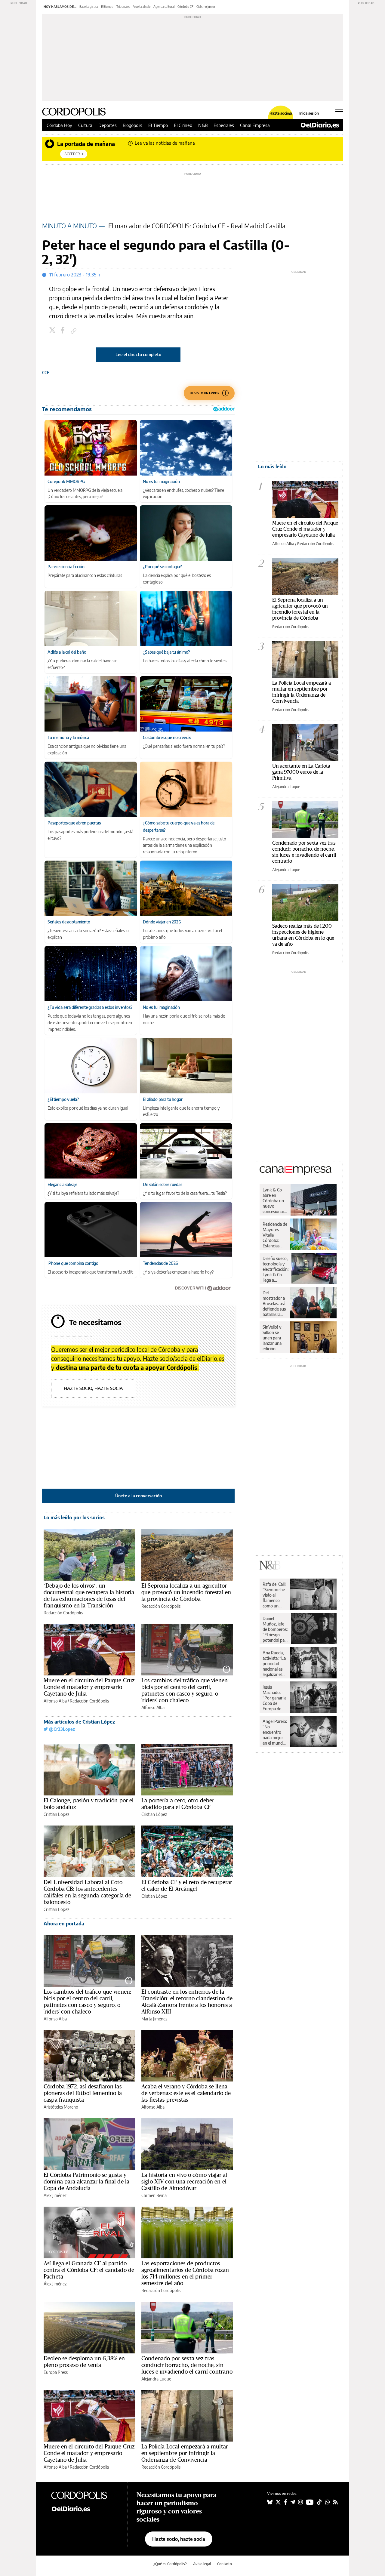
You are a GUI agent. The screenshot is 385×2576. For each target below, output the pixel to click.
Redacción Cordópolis (63, 1613)
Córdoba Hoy (59, 125)
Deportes (108, 125)
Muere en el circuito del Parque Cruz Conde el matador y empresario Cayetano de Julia (89, 1687)
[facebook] (63, 331)
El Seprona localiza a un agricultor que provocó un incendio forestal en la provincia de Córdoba (186, 1592)
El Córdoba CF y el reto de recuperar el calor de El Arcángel (187, 1885)
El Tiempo (158, 125)
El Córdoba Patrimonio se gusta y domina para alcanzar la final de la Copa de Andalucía (86, 2181)
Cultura (85, 125)
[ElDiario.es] (320, 125)
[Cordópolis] (84, 2495)
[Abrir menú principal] (339, 112)
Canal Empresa (255, 125)
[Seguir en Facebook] (286, 2502)
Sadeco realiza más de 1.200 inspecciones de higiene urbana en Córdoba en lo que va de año (303, 935)
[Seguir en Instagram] (300, 2502)
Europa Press (56, 2372)
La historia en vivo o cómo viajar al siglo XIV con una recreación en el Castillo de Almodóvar (184, 2181)
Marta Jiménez (154, 2019)
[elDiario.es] (84, 2509)
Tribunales (123, 7)
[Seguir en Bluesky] (270, 2502)
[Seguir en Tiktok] (319, 2502)
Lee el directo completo (138, 354)
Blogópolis (132, 125)
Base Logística (89, 7)
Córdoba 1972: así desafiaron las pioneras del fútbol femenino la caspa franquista (83, 2093)
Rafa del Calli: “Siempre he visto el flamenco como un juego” (274, 1595)
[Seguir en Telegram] (293, 2502)
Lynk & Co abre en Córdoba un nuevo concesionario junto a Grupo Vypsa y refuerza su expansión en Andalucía (275, 1201)
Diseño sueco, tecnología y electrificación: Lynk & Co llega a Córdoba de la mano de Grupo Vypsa (276, 1269)
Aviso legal (202, 2564)
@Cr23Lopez (61, 1729)
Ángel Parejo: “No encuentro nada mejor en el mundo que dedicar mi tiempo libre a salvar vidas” (275, 1732)
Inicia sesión (309, 113)
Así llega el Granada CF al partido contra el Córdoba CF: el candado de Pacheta (89, 2270)
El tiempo (107, 7)
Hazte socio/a (281, 113)
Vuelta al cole (142, 7)
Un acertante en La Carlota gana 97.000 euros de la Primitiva (301, 772)
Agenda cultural (164, 7)
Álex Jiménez (55, 2195)
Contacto (225, 2564)
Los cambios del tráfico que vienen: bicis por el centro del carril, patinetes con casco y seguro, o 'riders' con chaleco (185, 1690)
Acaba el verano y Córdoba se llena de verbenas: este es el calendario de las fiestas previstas (186, 2093)
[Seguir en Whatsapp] (328, 2502)
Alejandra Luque (156, 2379)
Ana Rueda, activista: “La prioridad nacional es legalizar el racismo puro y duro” (274, 1664)
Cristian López (56, 1814)
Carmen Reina (154, 2195)
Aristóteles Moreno (61, 2107)
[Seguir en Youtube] (310, 2502)
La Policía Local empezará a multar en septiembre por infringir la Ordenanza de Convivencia (185, 2453)
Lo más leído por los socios (74, 1518)
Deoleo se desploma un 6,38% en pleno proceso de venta (84, 2362)
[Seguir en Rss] (335, 2502)
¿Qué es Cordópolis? (170, 2564)
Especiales (224, 125)
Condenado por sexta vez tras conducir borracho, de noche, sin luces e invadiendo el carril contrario (187, 2365)
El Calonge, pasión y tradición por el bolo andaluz (89, 1804)
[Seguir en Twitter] (278, 2502)
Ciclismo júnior (206, 7)
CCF (46, 373)
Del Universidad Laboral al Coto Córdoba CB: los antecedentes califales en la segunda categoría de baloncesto (87, 1892)
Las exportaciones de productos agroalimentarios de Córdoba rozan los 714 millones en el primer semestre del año (185, 2273)
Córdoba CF (185, 7)
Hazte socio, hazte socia (93, 1388)
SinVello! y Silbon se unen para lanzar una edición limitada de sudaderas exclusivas (273, 1338)
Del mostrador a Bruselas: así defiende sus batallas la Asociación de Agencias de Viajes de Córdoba (274, 1304)
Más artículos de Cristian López (79, 1722)
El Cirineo (183, 125)
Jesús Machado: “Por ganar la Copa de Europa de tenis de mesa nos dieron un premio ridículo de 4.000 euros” (275, 1698)
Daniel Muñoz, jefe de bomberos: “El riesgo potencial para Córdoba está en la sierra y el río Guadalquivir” (275, 1629)
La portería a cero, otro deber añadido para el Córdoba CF (178, 1804)
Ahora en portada (64, 1924)
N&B (203, 125)
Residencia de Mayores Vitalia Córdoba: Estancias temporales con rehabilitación (275, 1235)
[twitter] (53, 331)
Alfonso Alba (55, 1701)
